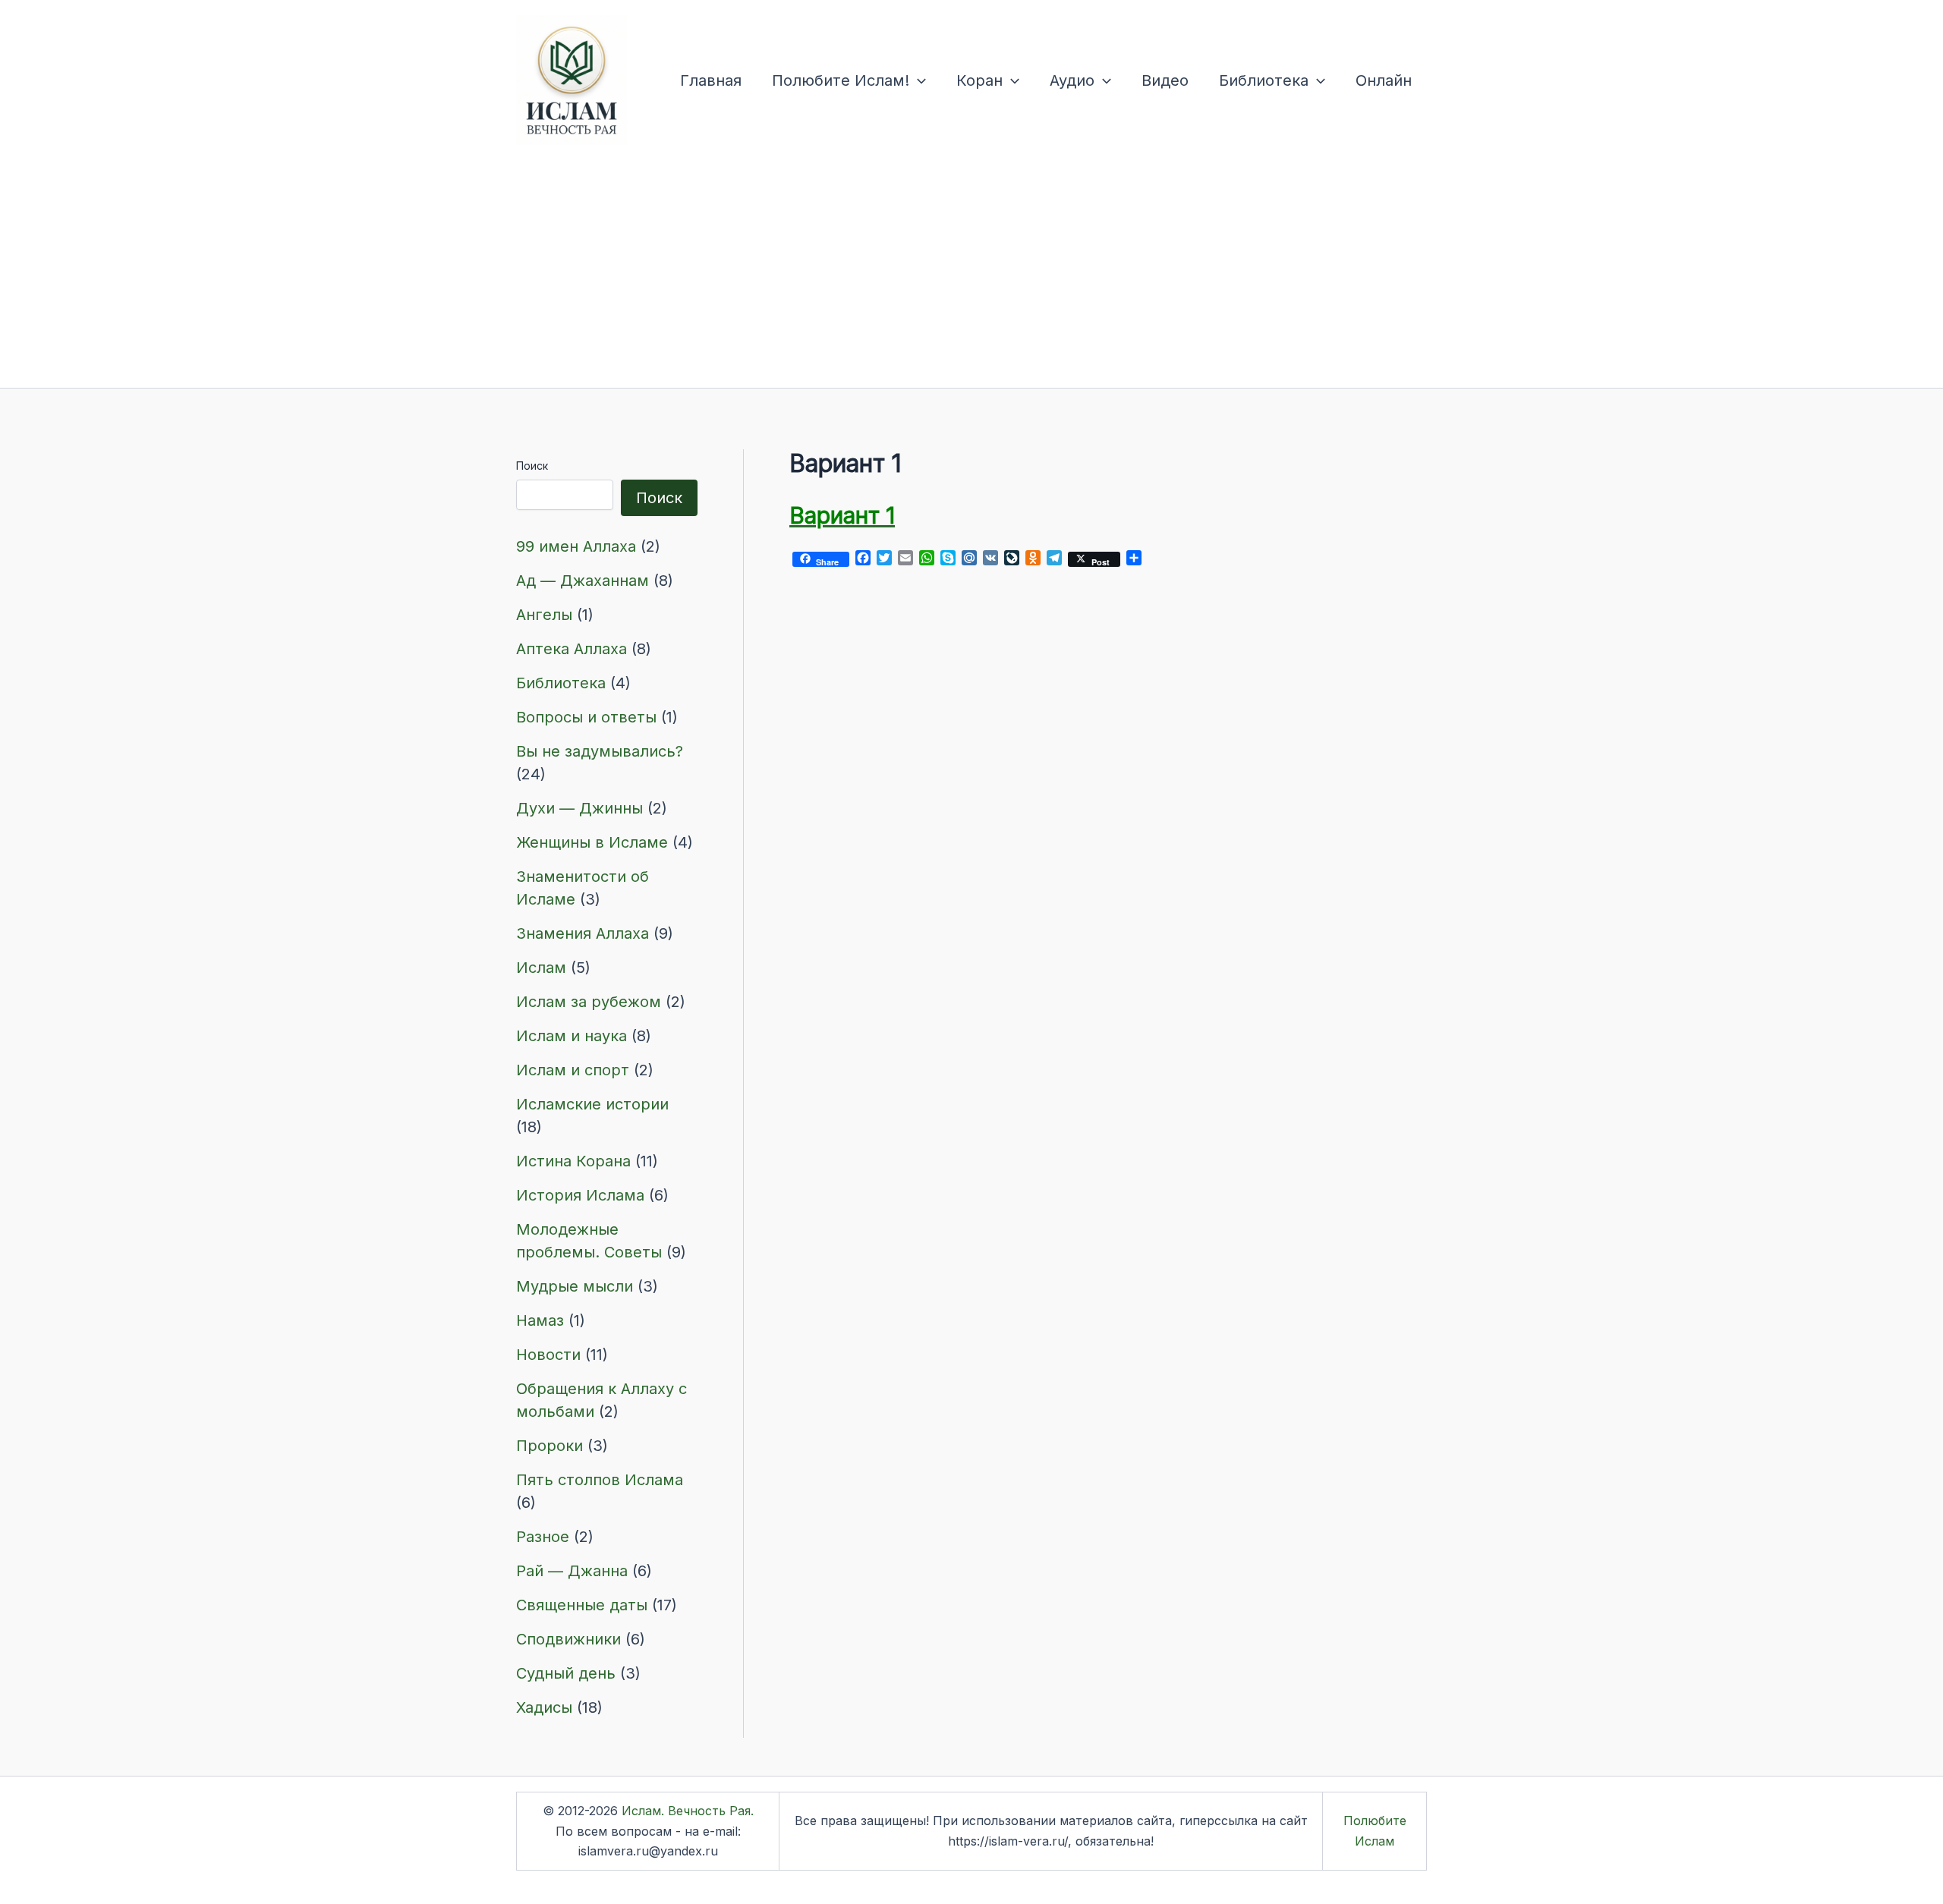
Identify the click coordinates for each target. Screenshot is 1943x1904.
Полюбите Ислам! (841, 80)
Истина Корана (573, 1161)
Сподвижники (568, 1639)
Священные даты (582, 1605)
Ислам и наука (572, 1036)
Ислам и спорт (573, 1070)
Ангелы (544, 615)
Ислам (541, 968)
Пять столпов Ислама (600, 1480)
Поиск (532, 466)
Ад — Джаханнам (583, 581)
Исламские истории (592, 1104)
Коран (979, 80)
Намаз (540, 1320)
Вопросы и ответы (586, 717)
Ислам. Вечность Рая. (688, 1811)
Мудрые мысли (575, 1286)
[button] (918, 80)
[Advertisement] (971, 274)
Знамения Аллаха (583, 933)
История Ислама (580, 1195)
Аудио (1072, 80)
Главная (711, 80)
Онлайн (1384, 80)
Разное (543, 1537)
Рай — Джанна (572, 1571)
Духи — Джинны (579, 808)
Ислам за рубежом (589, 1002)
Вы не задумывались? (600, 751)
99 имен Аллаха (576, 546)
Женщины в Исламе (592, 842)
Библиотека (1264, 80)
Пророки (550, 1446)
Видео (1165, 80)
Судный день (566, 1673)
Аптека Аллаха (572, 649)
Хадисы (544, 1707)
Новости (548, 1355)
